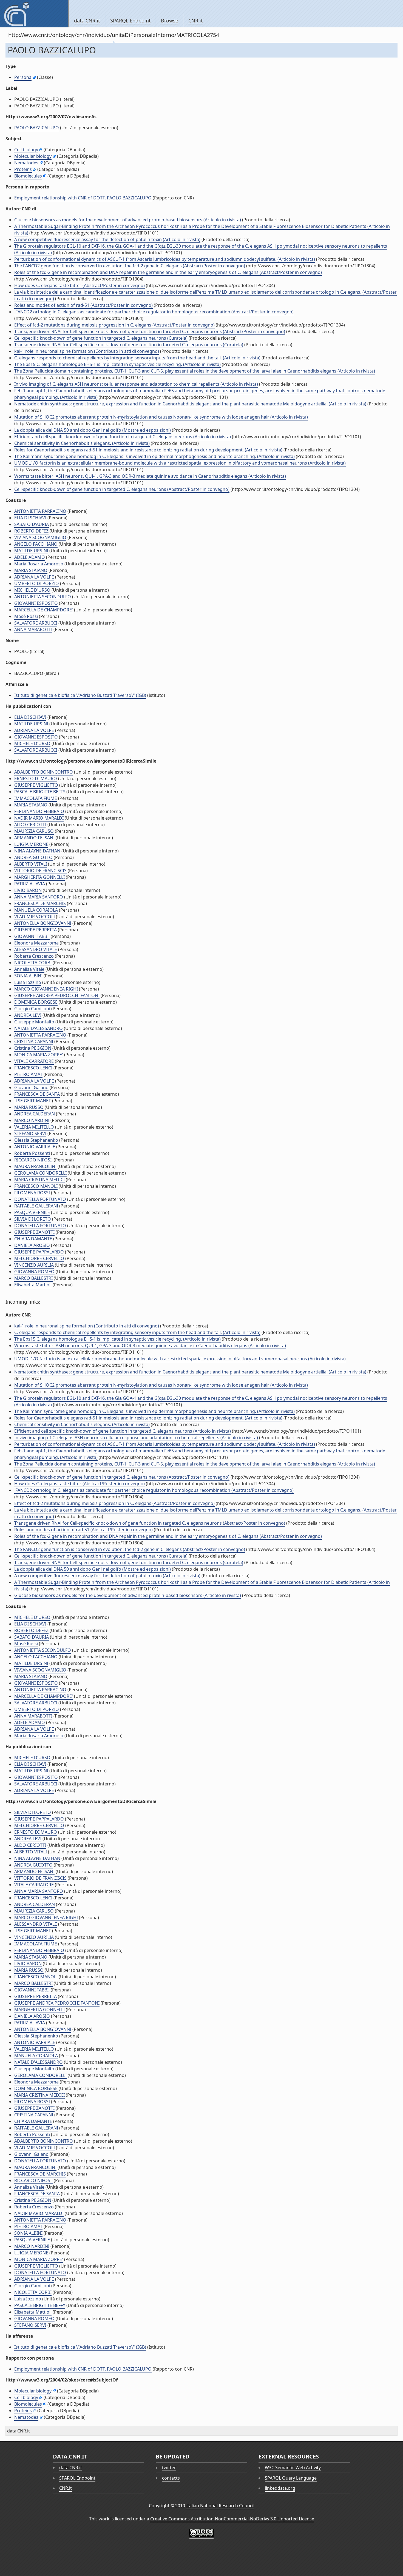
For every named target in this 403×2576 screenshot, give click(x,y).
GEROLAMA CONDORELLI (40, 1173)
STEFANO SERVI (30, 1134)
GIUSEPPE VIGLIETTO (36, 785)
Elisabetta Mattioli (33, 1285)
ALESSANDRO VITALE (36, 949)
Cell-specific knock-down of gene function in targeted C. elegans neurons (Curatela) (101, 338)
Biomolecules (28, 176)
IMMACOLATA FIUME (36, 798)
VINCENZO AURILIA (34, 1265)
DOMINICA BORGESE (36, 1002)
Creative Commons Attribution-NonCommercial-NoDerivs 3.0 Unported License (232, 2519)
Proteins (23, 169)
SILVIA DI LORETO (33, 1219)
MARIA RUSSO (29, 1107)
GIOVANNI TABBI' (32, 936)
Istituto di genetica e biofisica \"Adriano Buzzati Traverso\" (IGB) (80, 695)
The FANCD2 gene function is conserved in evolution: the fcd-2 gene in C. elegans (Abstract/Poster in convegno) (130, 266)
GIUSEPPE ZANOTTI (34, 1232)
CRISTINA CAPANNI (34, 1041)
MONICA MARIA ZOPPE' (39, 1055)
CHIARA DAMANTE (33, 1239)
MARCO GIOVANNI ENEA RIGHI (46, 989)
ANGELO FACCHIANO (36, 544)
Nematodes (26, 163)
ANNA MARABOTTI (33, 629)
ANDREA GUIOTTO (33, 857)
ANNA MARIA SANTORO (39, 897)
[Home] (34, 14)
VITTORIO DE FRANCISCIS (40, 871)
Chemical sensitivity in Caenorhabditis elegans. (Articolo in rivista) (82, 443)
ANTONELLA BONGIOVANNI (43, 923)
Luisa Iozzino (28, 982)
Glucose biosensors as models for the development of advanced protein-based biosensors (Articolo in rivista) (128, 220)
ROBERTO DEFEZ (31, 531)
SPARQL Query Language (291, 2478)
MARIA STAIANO (31, 570)
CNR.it (196, 21)
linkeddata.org (280, 2488)
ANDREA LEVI (28, 1015)
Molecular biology (33, 156)
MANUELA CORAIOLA (36, 910)
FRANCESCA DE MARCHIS (40, 903)
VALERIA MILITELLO (34, 1127)
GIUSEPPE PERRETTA (36, 930)
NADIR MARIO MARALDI (39, 818)
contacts (171, 2478)
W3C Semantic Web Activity (293, 2468)
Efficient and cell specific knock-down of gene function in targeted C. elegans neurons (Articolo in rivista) (123, 437)
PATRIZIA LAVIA (30, 884)
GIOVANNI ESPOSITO (36, 603)
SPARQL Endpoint (130, 21)
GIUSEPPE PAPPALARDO (39, 1252)
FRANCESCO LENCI (33, 1068)
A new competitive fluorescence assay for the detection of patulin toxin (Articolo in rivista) (107, 239)
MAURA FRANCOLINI (35, 1166)
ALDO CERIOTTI (30, 825)
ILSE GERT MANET (33, 1101)
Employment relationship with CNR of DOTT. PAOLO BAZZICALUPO (83, 198)
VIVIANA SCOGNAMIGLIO (40, 537)
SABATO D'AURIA (32, 524)
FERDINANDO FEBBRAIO (39, 811)
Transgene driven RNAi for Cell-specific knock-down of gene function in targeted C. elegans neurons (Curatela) (129, 345)
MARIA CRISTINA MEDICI (39, 1180)
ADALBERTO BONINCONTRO (44, 772)
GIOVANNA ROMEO (34, 1272)
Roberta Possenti (32, 1153)
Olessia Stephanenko (36, 1140)
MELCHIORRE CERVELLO (39, 1258)
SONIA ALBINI (28, 976)
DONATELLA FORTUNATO (40, 1199)
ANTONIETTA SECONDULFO (43, 597)
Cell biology (26, 150)
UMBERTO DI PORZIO (37, 583)
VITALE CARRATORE (34, 1061)
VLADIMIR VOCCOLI (35, 917)
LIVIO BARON (28, 890)
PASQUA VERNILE (32, 1212)
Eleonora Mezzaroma (36, 943)
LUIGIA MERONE (31, 844)
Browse (170, 21)
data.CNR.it (87, 21)
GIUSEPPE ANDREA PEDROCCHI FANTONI (57, 995)
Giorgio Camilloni (32, 1009)
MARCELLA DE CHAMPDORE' (44, 610)
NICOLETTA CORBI (33, 963)
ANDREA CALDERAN (35, 1114)
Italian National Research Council (220, 2506)
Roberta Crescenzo (34, 956)
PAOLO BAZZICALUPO (37, 128)
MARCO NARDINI (32, 1120)
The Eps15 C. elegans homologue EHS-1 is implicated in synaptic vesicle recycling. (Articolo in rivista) (117, 364)
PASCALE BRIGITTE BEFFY (40, 792)
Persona (23, 77)
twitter (169, 2468)
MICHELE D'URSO (32, 590)
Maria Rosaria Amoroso (39, 564)
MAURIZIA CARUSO (34, 831)
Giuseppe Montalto (34, 1022)
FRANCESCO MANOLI (36, 1186)
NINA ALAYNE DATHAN (37, 851)
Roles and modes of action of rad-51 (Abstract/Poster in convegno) (83, 305)
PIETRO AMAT (28, 1074)
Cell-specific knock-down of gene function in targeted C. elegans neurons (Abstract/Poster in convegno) (122, 489)
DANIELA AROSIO (32, 1245)
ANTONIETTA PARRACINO (40, 511)
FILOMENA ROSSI (32, 1193)
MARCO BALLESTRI (33, 1278)
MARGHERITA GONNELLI (39, 877)
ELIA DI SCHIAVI (30, 518)
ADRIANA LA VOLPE (34, 577)
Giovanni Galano (31, 1087)
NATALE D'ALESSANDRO (39, 1028)
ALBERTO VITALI (31, 864)
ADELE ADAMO (30, 557)
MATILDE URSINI (31, 551)
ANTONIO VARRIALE (35, 1147)
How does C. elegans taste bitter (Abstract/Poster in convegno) (80, 285)
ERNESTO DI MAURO (36, 778)
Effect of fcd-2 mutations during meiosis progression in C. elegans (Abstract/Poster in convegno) (114, 325)
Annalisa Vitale (29, 969)
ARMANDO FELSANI (34, 838)
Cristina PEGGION (33, 1048)
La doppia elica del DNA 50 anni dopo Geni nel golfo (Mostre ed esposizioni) (93, 430)
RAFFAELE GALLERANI (36, 1206)
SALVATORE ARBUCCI (36, 623)
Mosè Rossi (26, 616)
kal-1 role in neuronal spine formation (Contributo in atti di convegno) (87, 351)
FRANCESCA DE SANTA (37, 1094)
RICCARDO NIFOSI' (33, 1160)
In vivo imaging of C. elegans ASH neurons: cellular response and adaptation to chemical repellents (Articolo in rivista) (136, 384)
